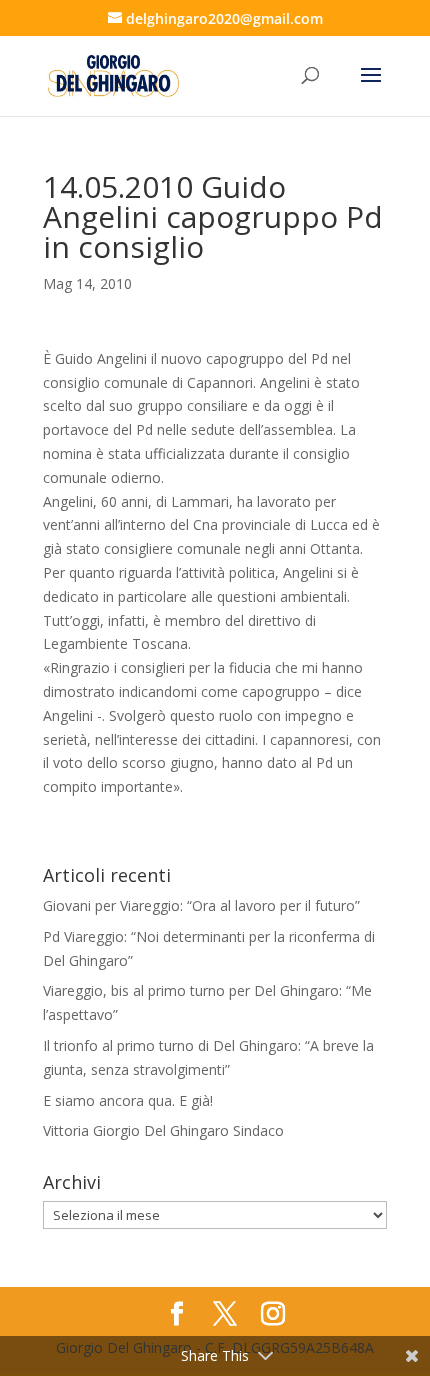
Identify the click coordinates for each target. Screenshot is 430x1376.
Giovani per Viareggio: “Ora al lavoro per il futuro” (201, 905)
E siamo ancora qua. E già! (128, 1100)
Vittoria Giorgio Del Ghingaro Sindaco (163, 1130)
